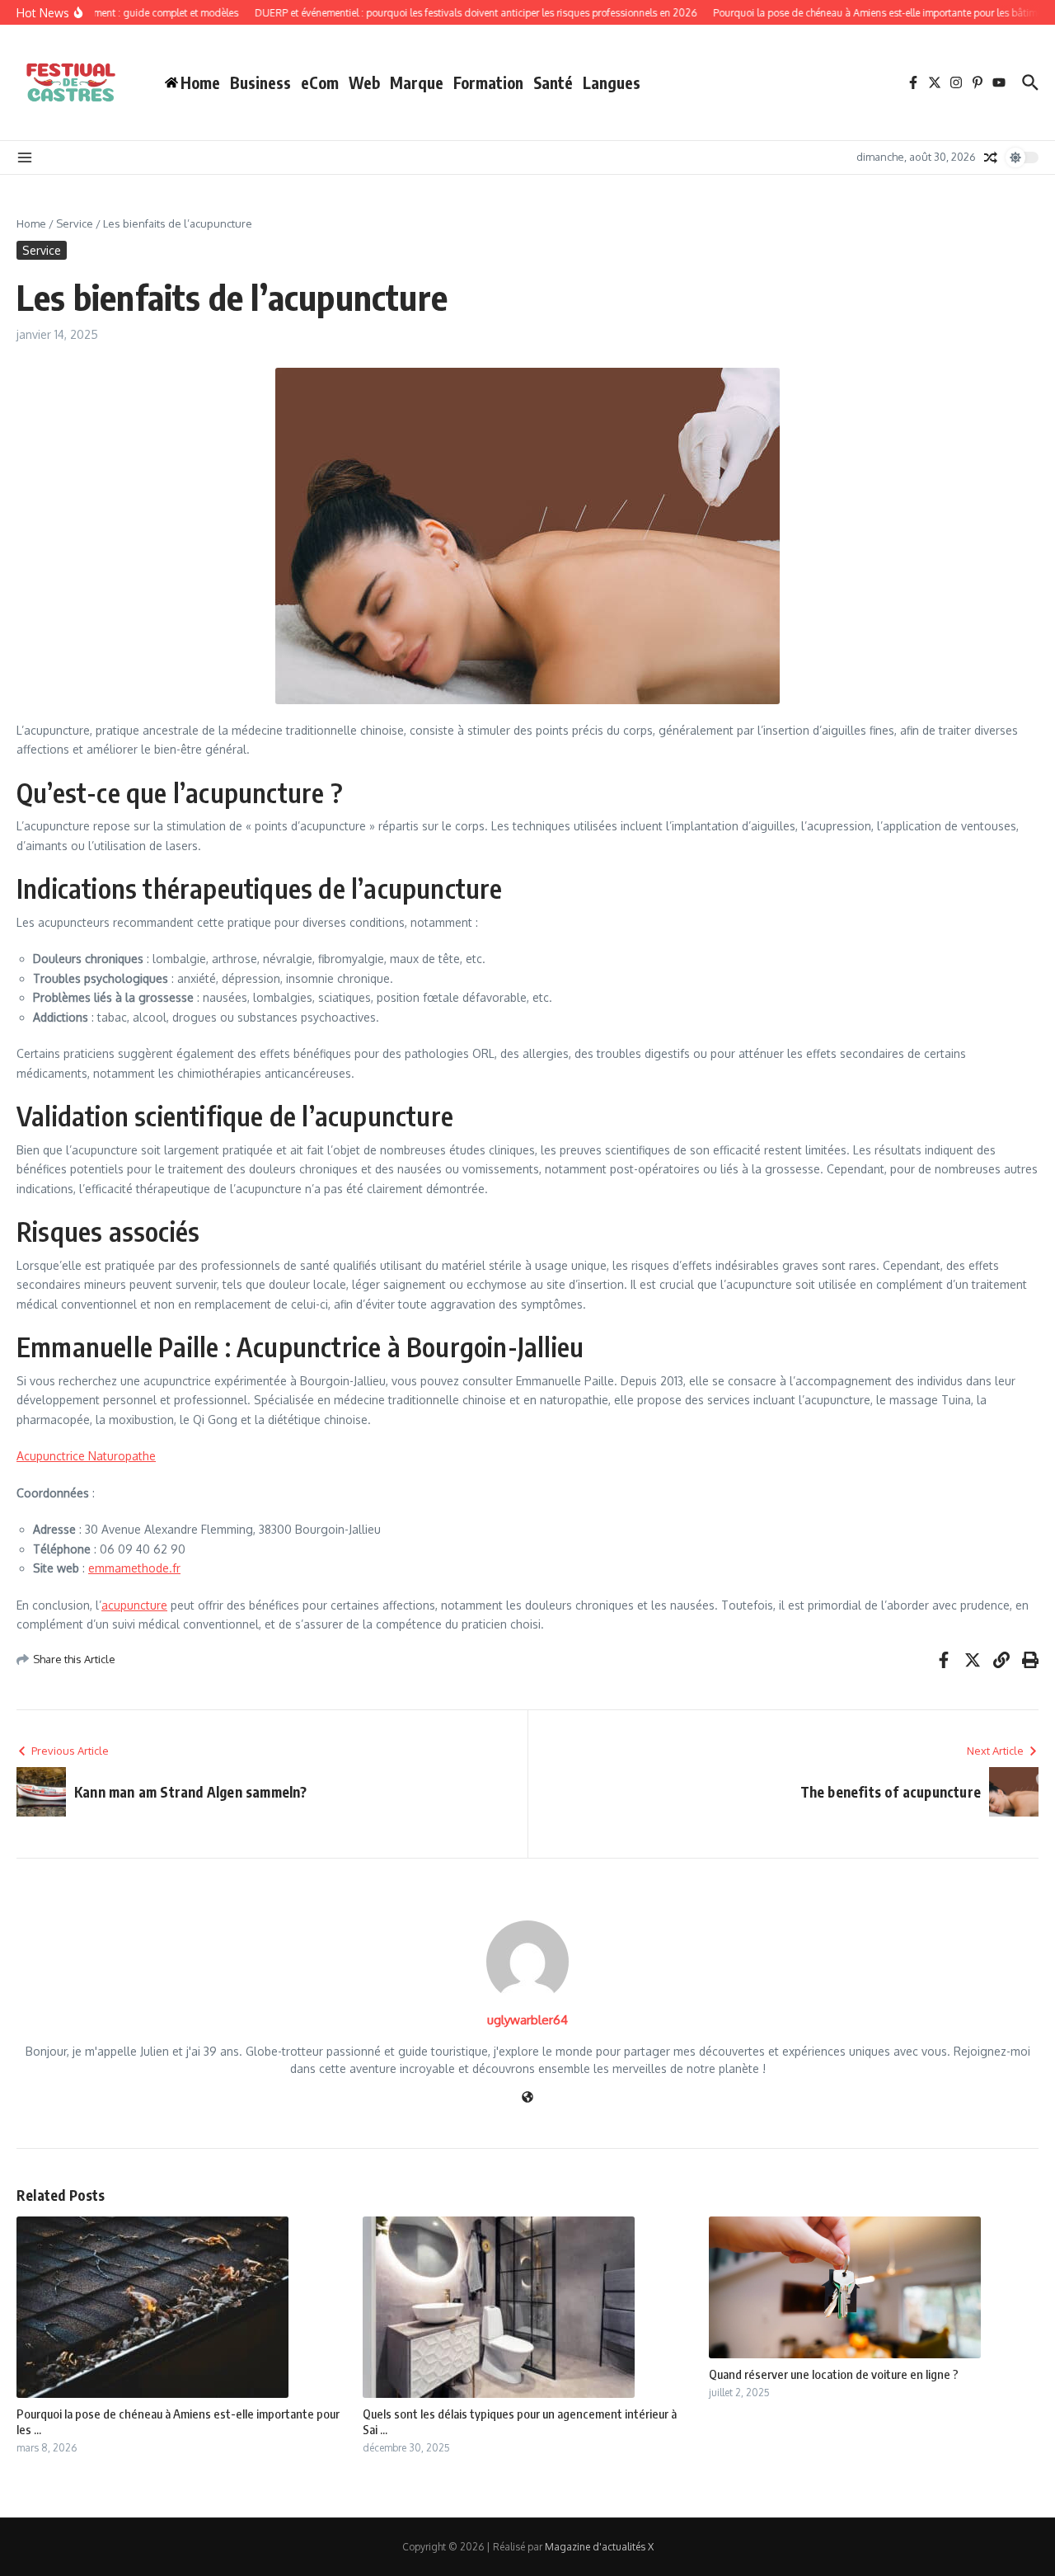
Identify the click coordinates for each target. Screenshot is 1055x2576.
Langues (612, 82)
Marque (417, 82)
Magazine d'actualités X (599, 2547)
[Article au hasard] (991, 157)
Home (31, 223)
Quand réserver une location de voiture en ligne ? (834, 2374)
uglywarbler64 (527, 2020)
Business (260, 82)
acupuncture (134, 1605)
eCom (320, 82)
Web (364, 82)
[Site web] (527, 2098)
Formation (488, 82)
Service (75, 223)
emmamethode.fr (134, 1568)
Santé (553, 82)
